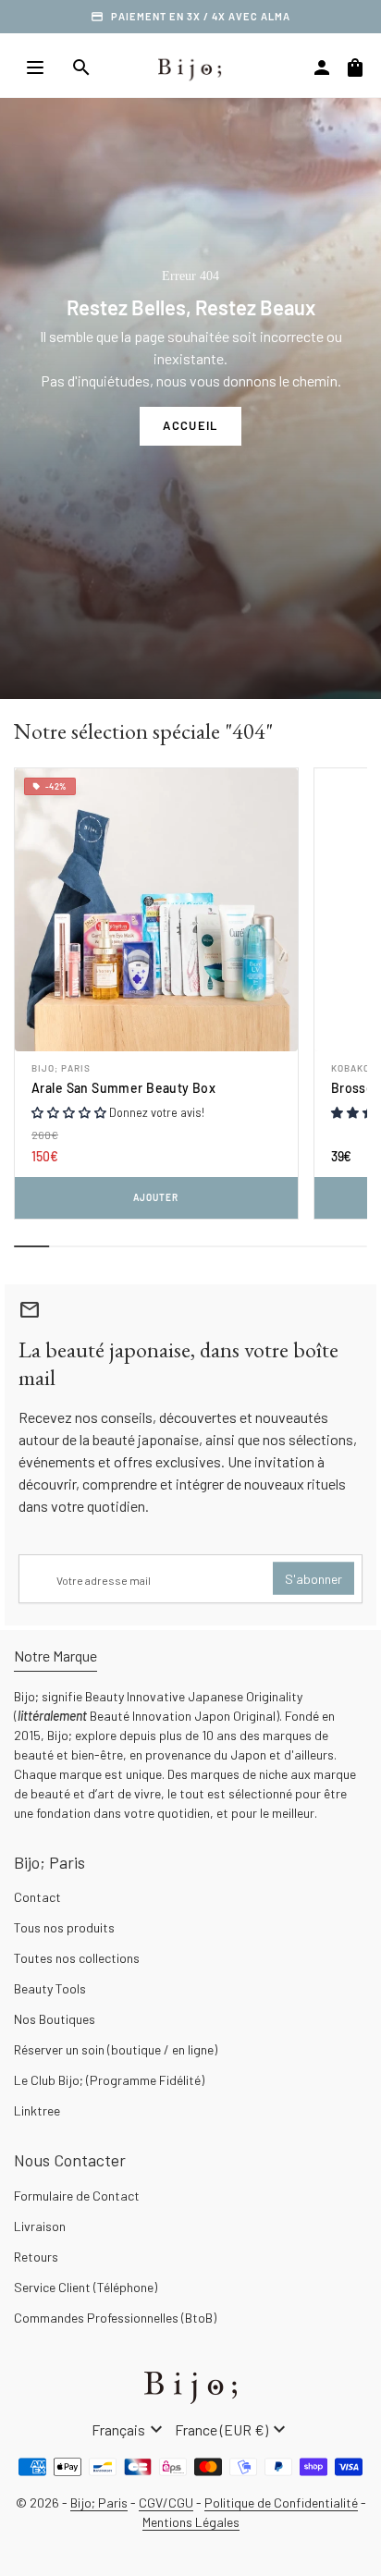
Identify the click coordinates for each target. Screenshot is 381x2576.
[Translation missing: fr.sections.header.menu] (35, 67)
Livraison (40, 2226)
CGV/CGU (166, 2502)
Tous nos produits (64, 1927)
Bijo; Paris (61, 1068)
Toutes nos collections (77, 1958)
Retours (36, 2257)
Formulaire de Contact (77, 2196)
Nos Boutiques (55, 2019)
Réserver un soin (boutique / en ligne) (116, 2049)
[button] (70, 1112)
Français (129, 2430)
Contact (37, 1897)
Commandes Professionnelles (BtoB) (115, 2318)
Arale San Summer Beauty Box (123, 1088)
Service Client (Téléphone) (86, 2287)
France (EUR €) (233, 2430)
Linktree (37, 2110)
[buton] (129, 2430)
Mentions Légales (191, 2522)
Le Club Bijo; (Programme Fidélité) (109, 2080)
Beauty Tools (50, 1988)
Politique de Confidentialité (281, 2502)
